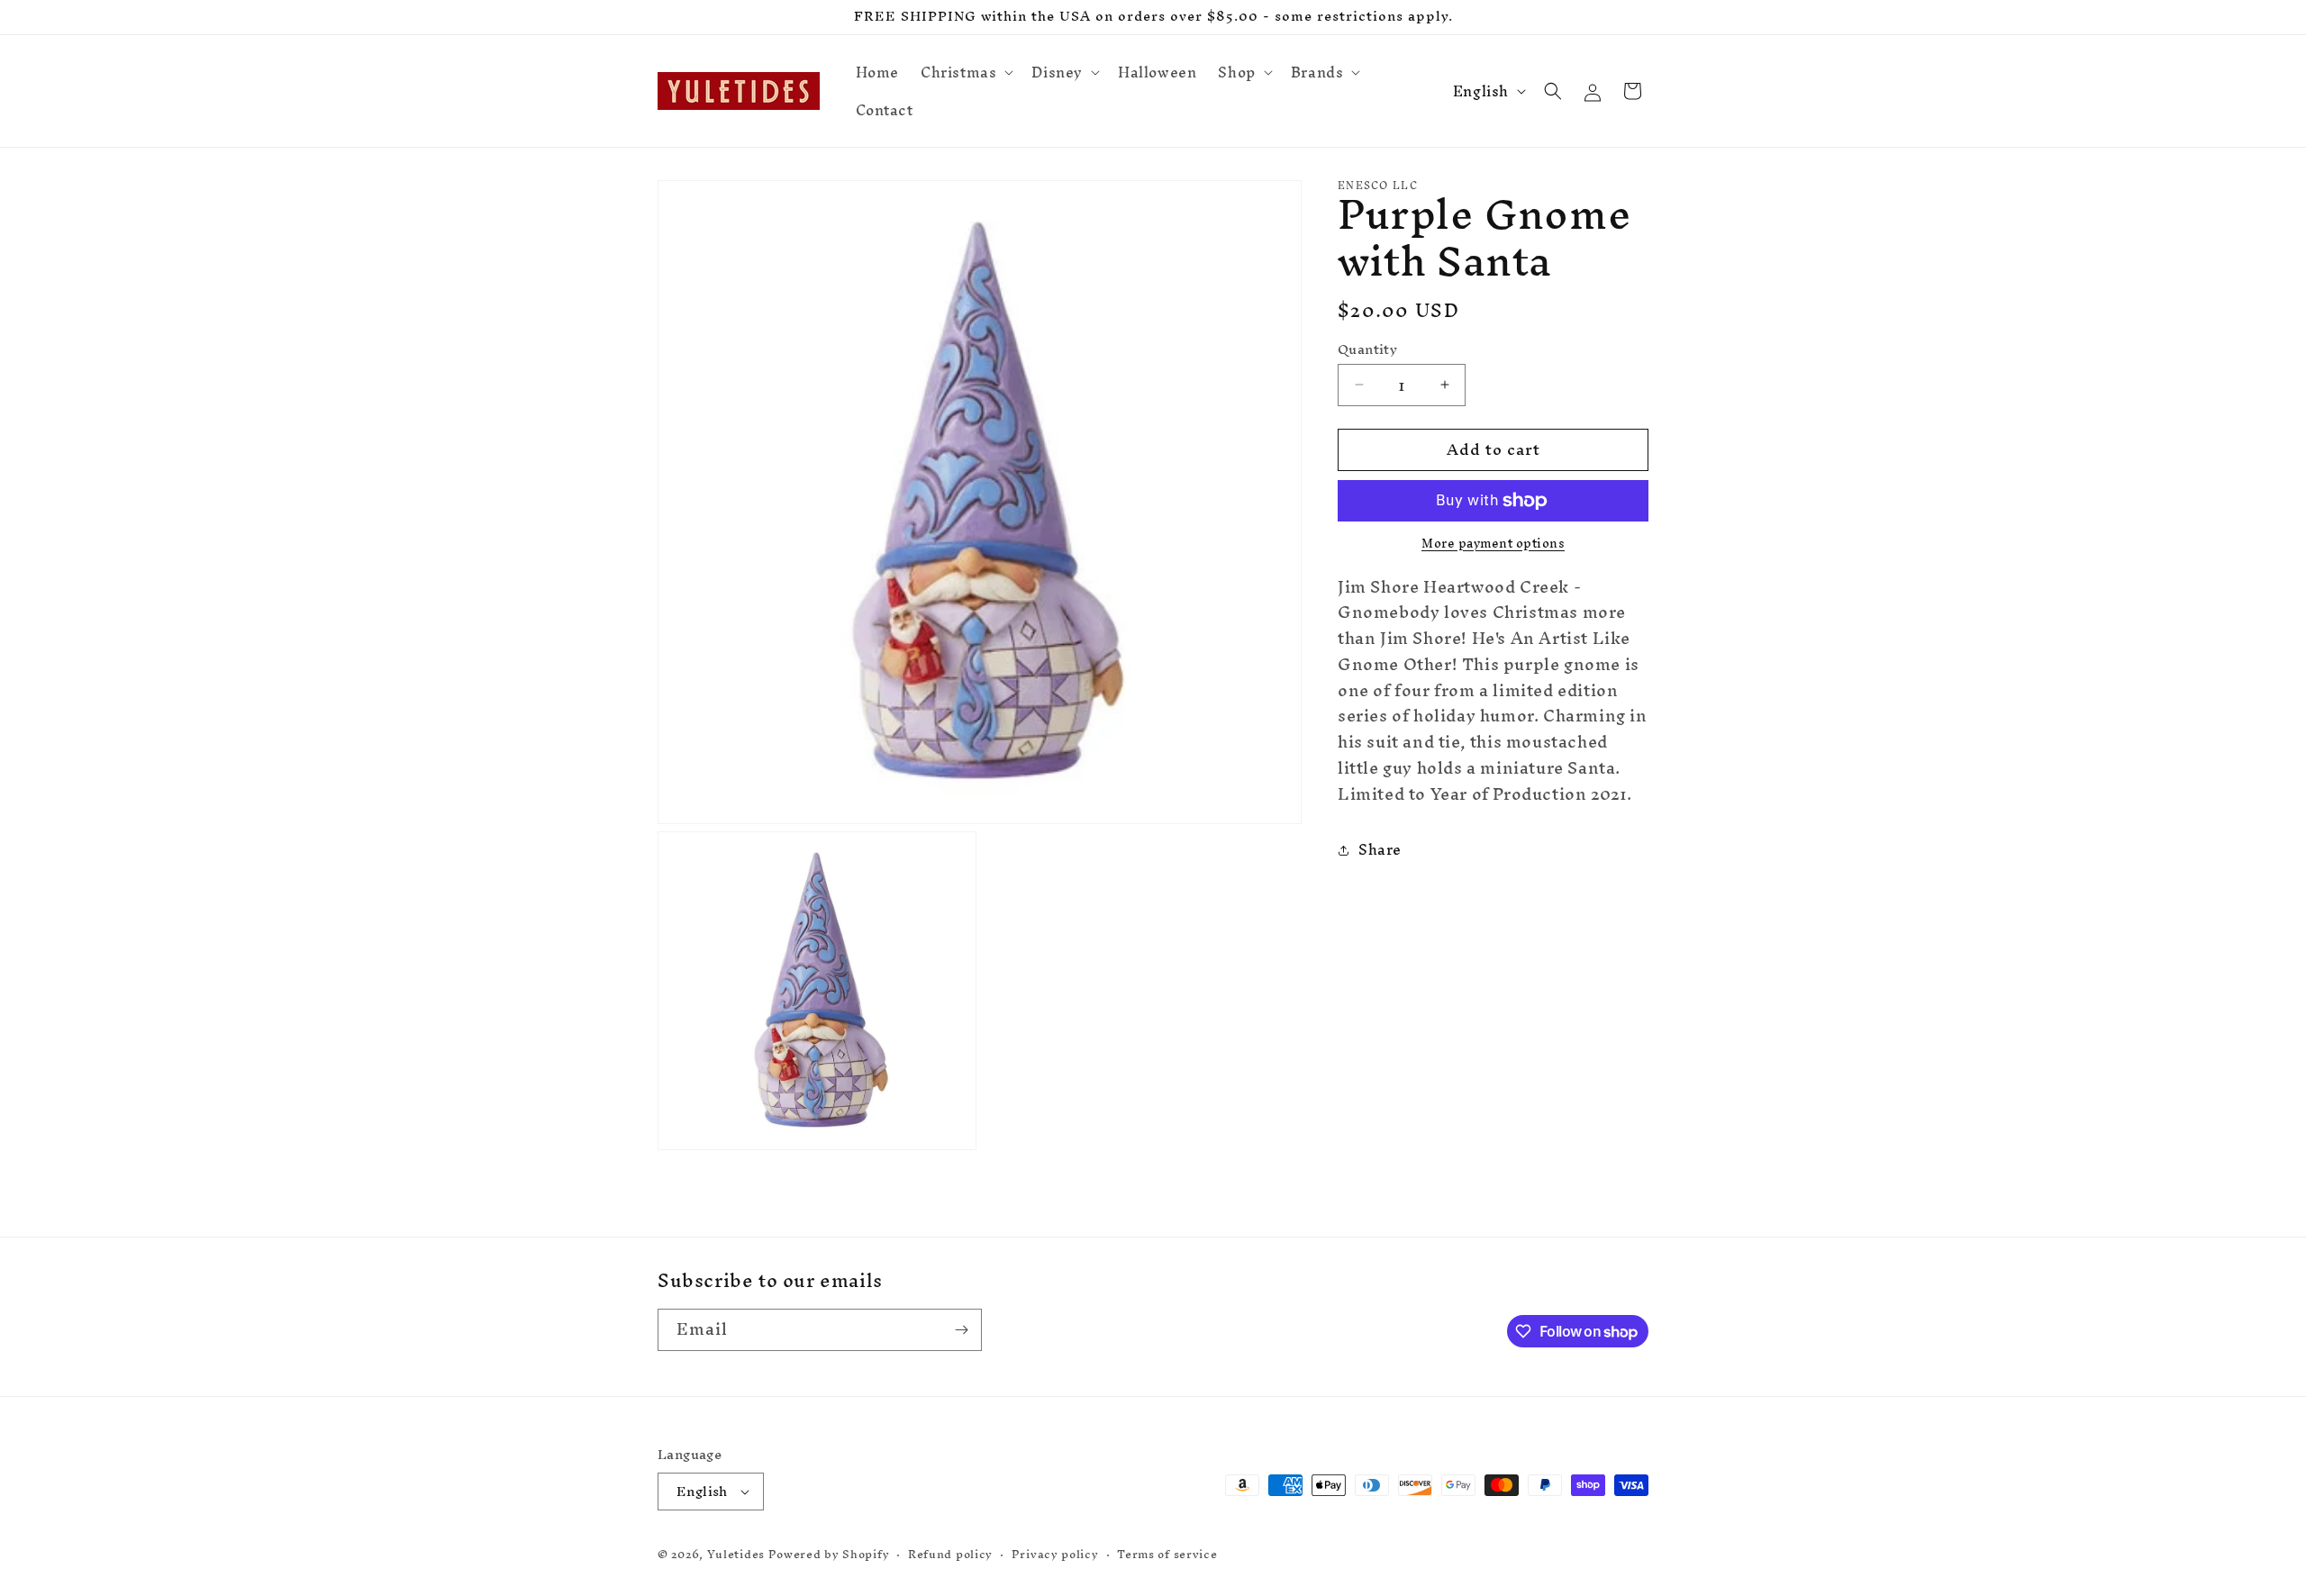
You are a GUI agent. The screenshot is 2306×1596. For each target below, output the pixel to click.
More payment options (1493, 544)
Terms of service (1167, 1555)
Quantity (1367, 349)
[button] (965, 72)
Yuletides (736, 1554)
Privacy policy (1055, 1555)
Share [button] (1380, 849)
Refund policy (950, 1555)
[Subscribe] (961, 1330)
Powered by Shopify (829, 1554)
